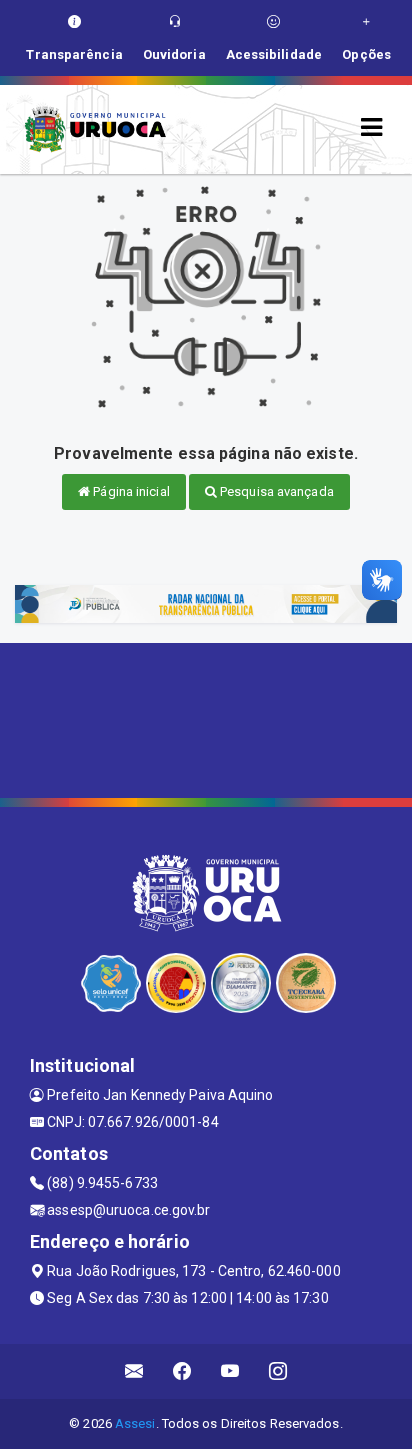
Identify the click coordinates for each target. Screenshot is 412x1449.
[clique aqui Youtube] (230, 1371)
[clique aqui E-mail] (134, 1371)
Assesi (135, 1423)
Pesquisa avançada (275, 491)
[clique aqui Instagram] (278, 1371)
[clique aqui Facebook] (182, 1371)
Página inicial (130, 491)
